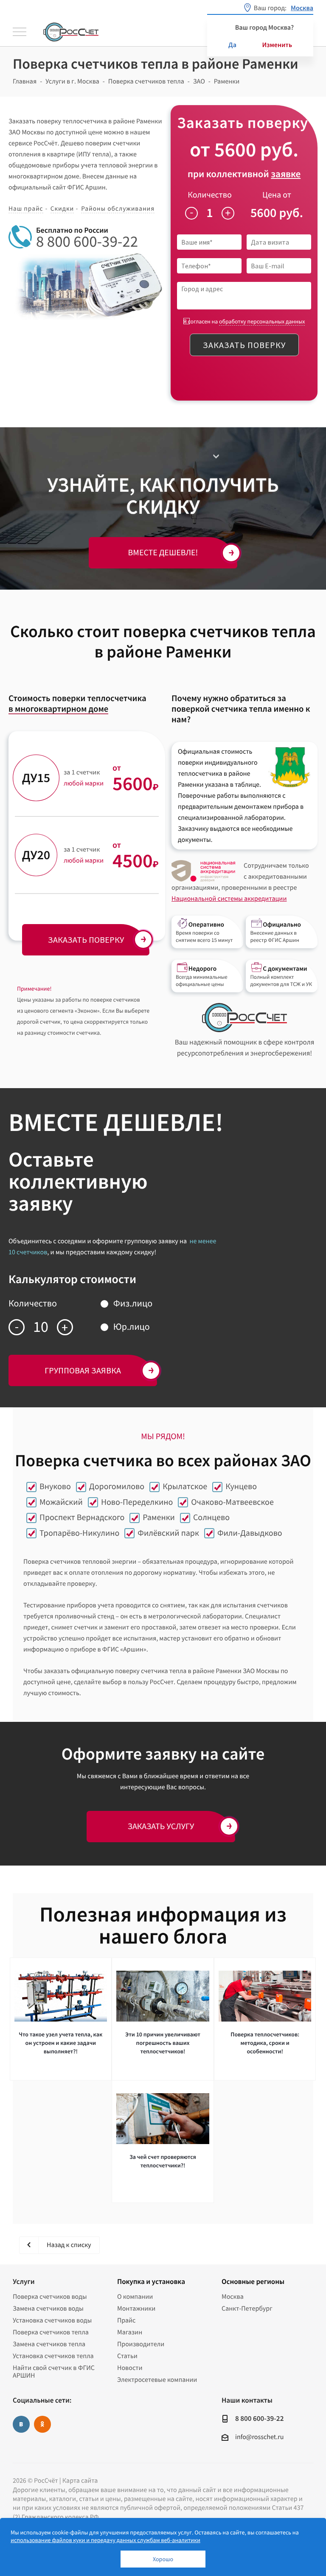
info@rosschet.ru (259, 2437)
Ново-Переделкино (137, 1502)
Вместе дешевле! (163, 553)
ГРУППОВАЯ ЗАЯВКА (83, 1370)
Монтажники (136, 2309)
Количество (210, 195)
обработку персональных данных (262, 321)
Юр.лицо (132, 1327)
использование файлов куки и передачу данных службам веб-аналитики (105, 2540)
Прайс (126, 2320)
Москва (233, 2297)
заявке (286, 174)
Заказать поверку (244, 345)
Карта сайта (80, 2481)
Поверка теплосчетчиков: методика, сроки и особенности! (265, 2043)
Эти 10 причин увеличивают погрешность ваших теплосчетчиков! (163, 2043)
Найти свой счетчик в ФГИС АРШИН (54, 2372)
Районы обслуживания (118, 209)
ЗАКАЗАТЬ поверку (86, 940)
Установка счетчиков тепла (53, 2356)
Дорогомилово (117, 1486)
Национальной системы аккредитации (229, 899)
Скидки (62, 209)
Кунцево (241, 1486)
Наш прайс (26, 209)
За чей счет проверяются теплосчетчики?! (163, 2161)
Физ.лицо (133, 1303)
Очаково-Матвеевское (232, 1502)
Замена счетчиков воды (48, 2309)
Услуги (24, 2281)
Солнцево (211, 1517)
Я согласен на (244, 322)
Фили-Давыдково (250, 1533)
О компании (135, 2297)
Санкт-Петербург (247, 2309)
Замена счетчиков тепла (49, 2344)
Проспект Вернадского (82, 1517)
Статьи (127, 2356)
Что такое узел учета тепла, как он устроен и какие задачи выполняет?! (60, 2043)
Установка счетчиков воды (52, 2320)
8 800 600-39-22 (87, 242)
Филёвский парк (168, 1533)
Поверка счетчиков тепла (51, 2332)
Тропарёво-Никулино (79, 1533)
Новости (130, 2368)
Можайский (61, 1502)
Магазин (130, 2332)
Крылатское (185, 1486)
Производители (141, 2344)
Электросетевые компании (157, 2380)
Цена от (277, 195)
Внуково (55, 1486)
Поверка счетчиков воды (50, 2297)
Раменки (159, 1517)
